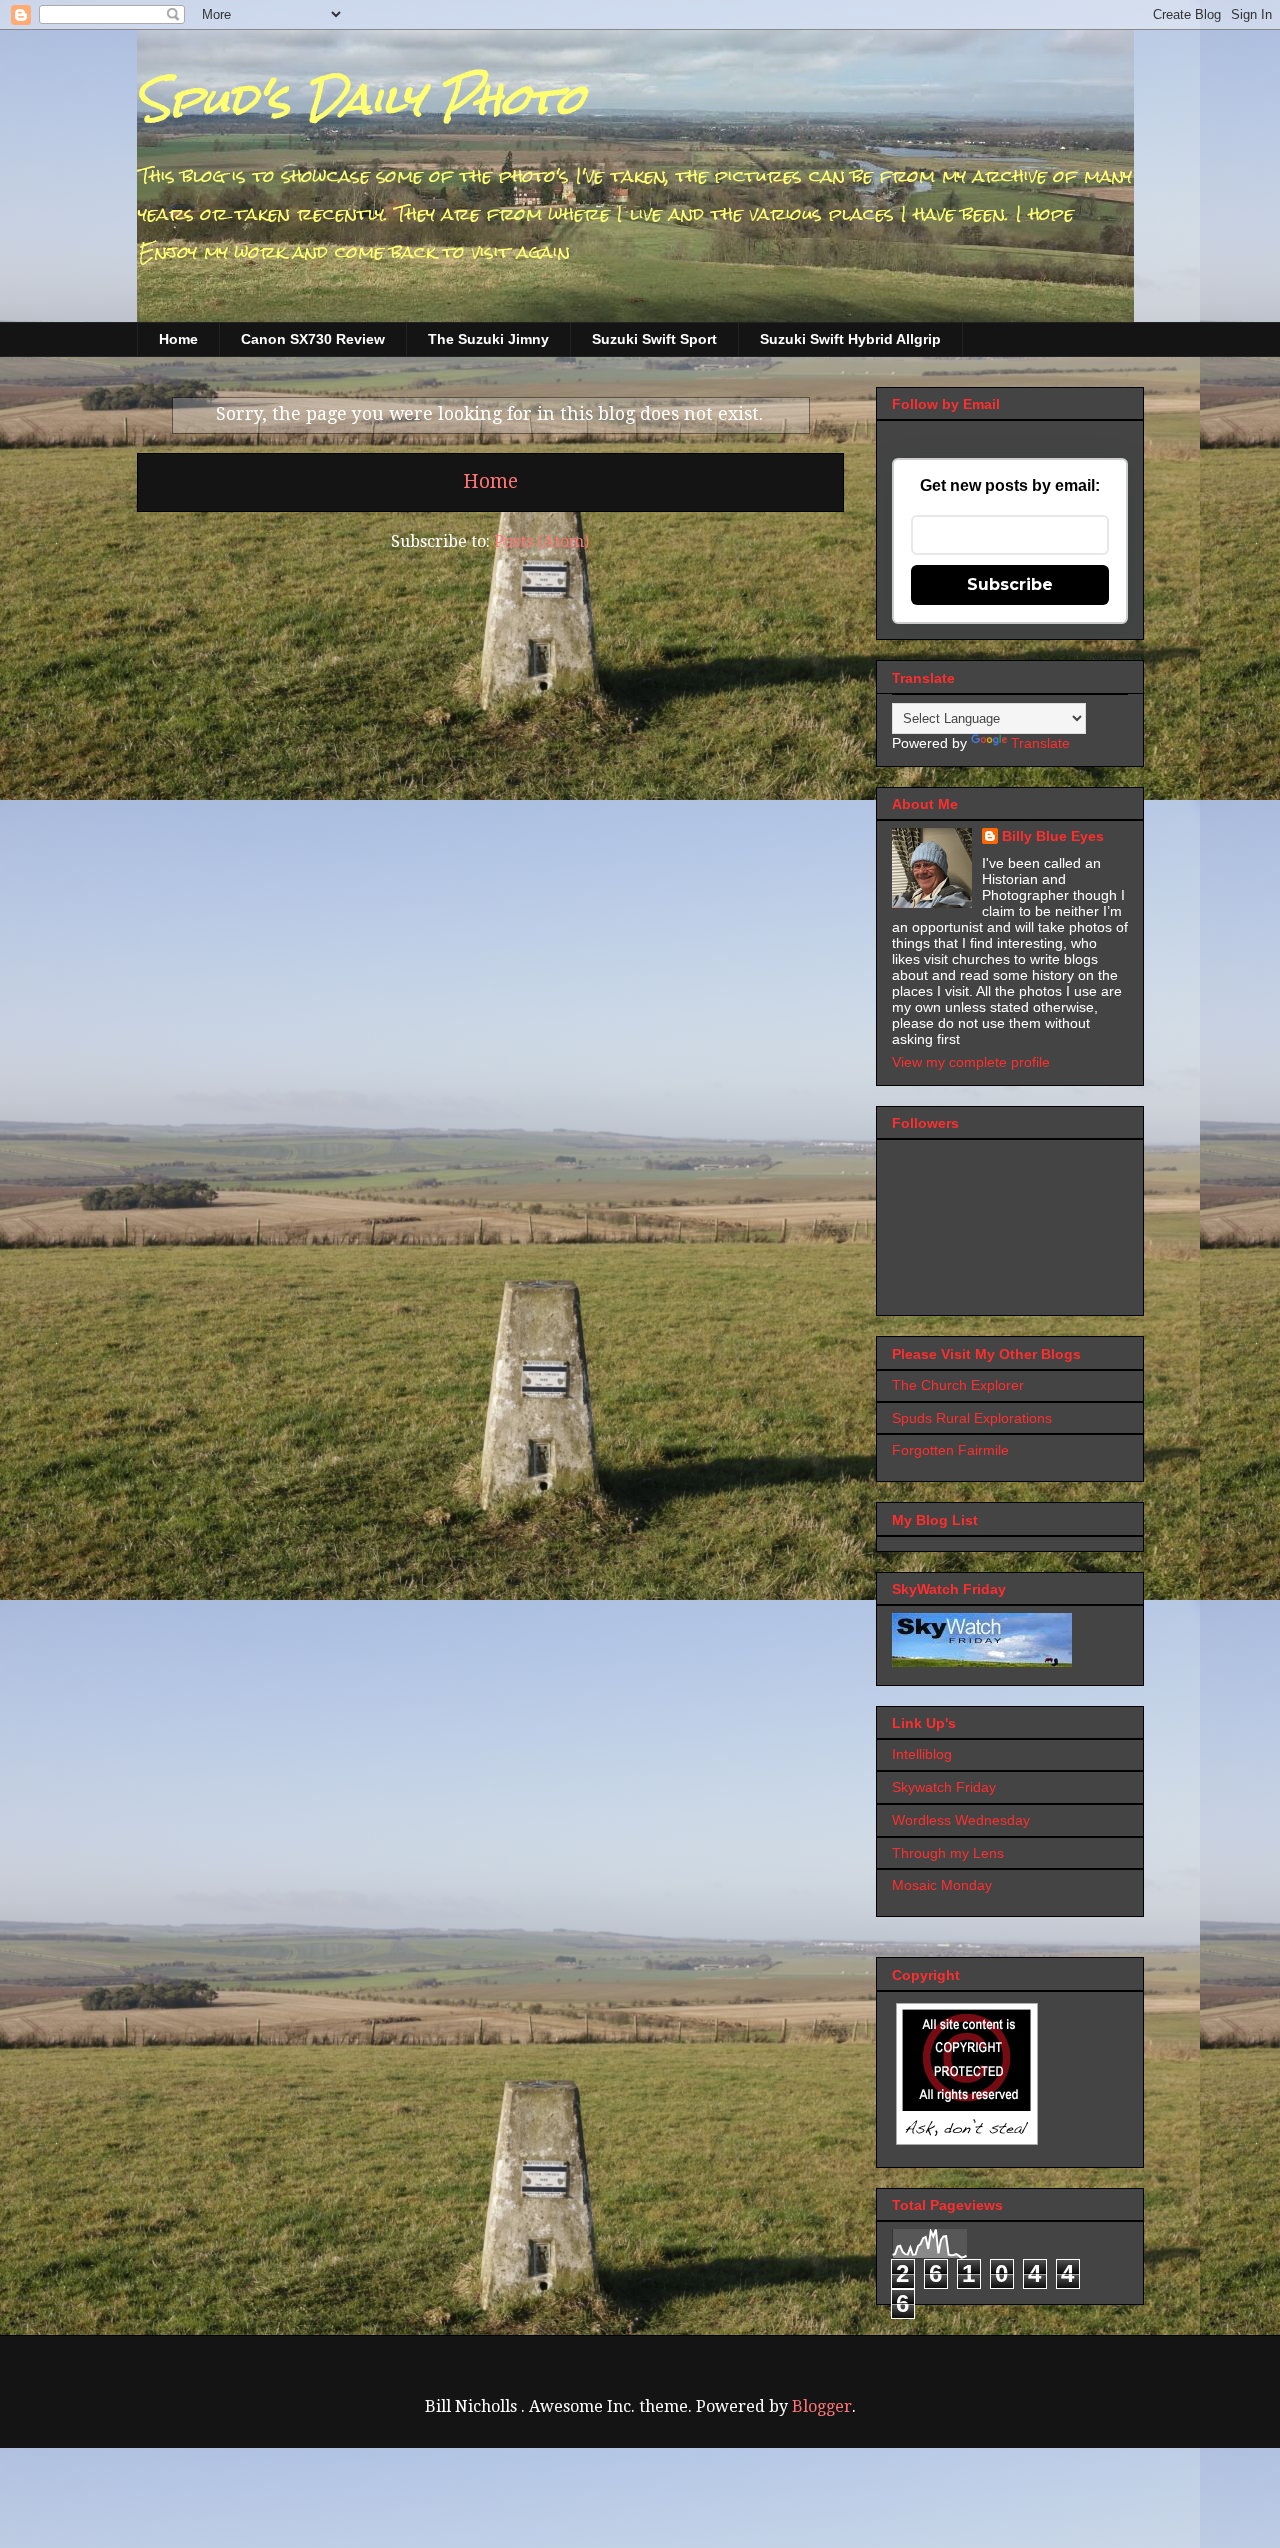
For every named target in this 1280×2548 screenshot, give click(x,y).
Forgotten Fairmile (950, 1450)
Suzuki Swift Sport (654, 339)
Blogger (822, 2406)
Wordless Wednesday (961, 1820)
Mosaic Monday (942, 1885)
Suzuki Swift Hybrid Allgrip (850, 339)
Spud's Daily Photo (360, 99)
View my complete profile (971, 1062)
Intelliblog (922, 1754)
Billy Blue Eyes (1053, 836)
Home (178, 339)
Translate (1040, 743)
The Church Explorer (958, 1385)
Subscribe (1010, 584)
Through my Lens (948, 1853)
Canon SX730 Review (313, 339)
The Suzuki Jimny (488, 339)
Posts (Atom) (541, 541)
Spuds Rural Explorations (972, 1418)
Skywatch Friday (944, 1787)
